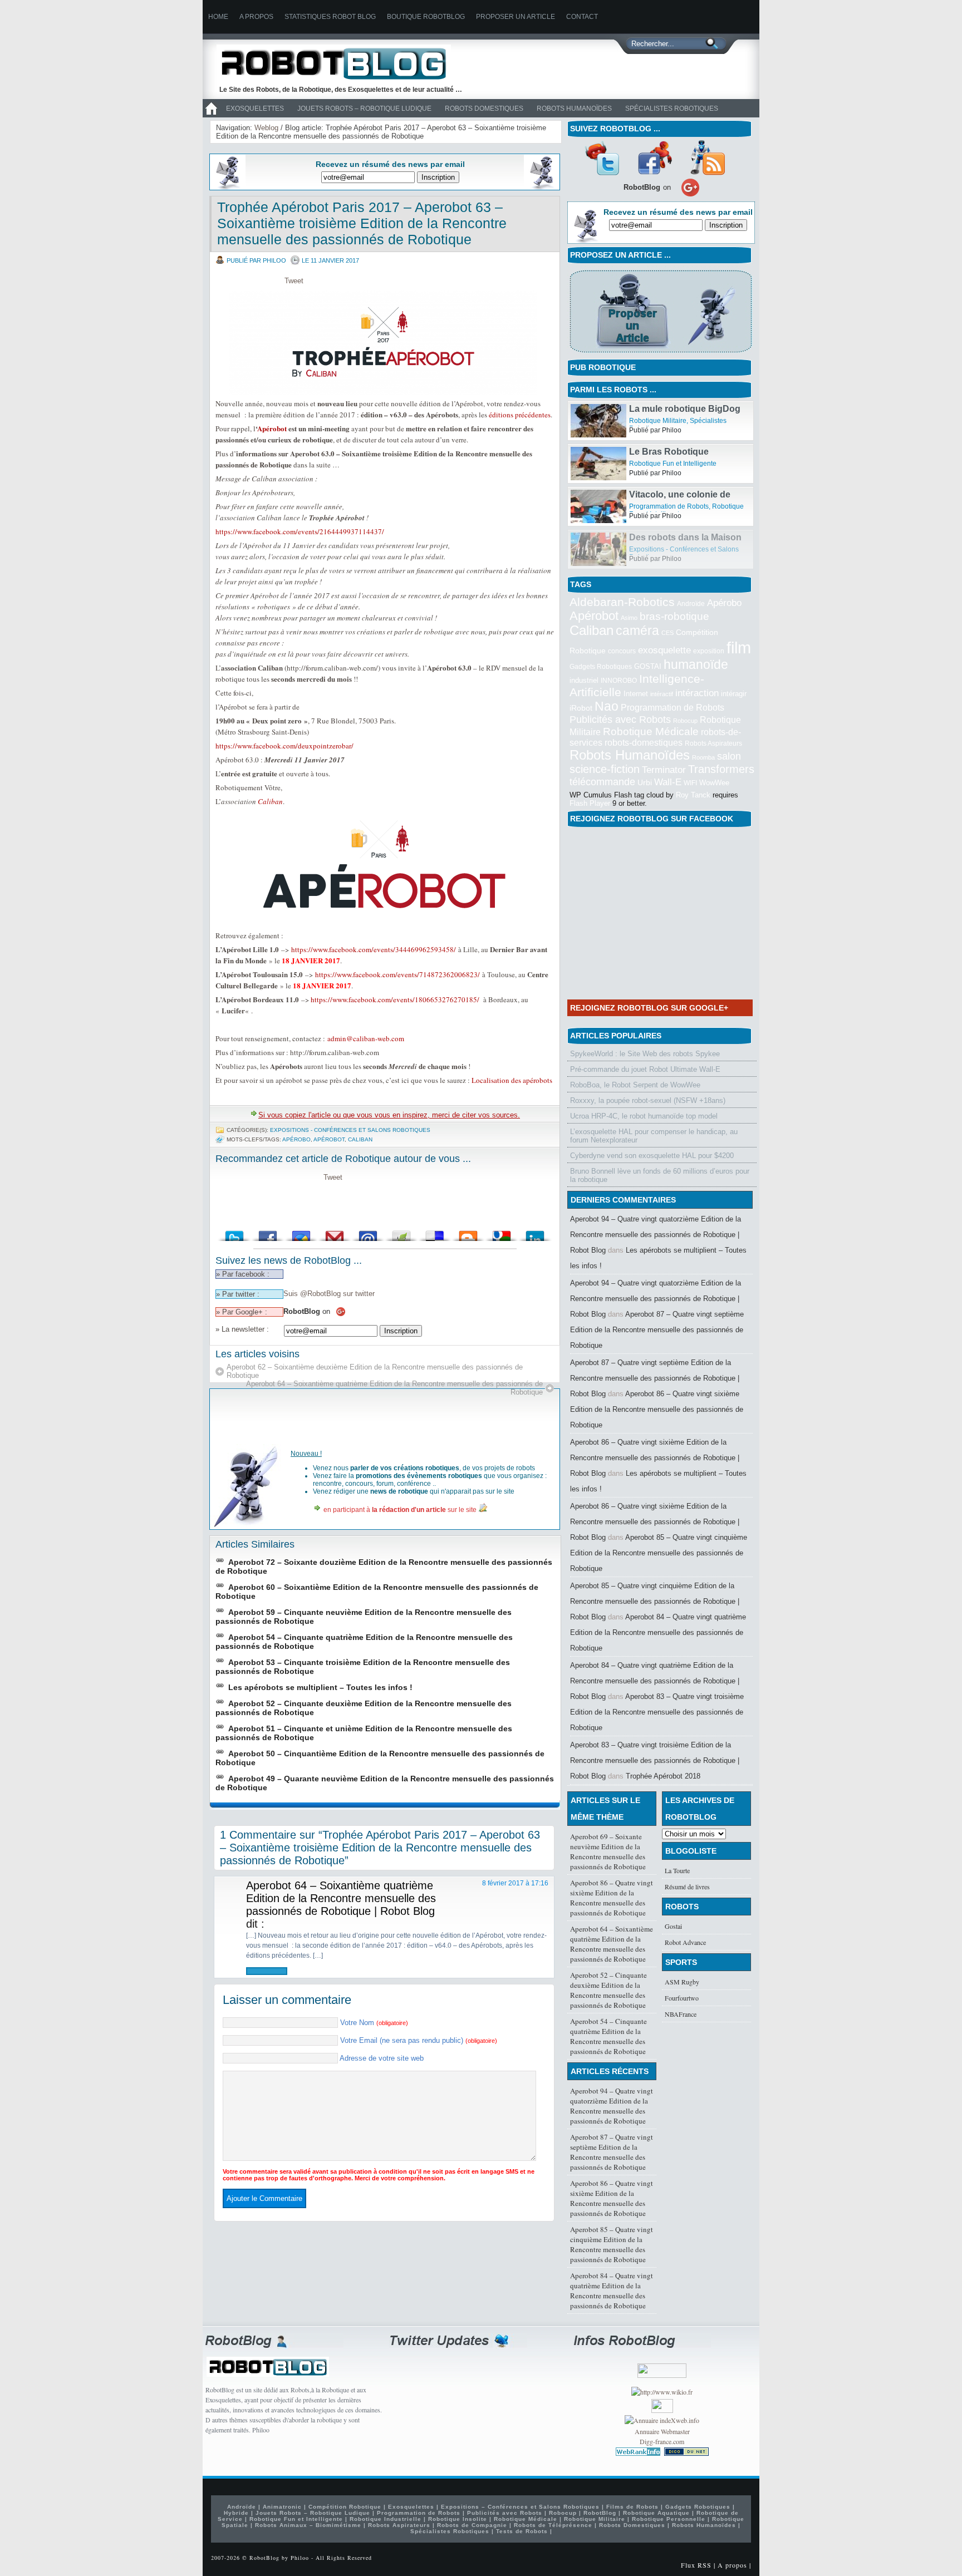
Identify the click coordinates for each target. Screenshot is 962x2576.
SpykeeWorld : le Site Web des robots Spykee (645, 1054)
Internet (636, 694)
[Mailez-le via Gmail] (335, 1233)
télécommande (602, 782)
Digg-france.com (662, 2441)
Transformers (721, 769)
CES (667, 633)
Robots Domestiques (484, 109)
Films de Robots (595, 421)
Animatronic (282, 2507)
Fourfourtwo (682, 1998)
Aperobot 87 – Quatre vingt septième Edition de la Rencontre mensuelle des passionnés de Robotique (657, 1330)
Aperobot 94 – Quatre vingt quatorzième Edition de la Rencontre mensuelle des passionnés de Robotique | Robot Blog (656, 1235)
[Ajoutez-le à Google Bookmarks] (502, 1233)
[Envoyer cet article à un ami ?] (368, 1233)
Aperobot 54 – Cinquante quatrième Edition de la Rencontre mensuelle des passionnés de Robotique (608, 2036)
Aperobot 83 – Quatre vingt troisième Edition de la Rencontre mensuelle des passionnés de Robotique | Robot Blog (655, 1760)
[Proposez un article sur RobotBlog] (661, 354)
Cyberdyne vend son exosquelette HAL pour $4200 (652, 1156)
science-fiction (605, 769)
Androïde (691, 604)
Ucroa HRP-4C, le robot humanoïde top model (644, 1116)
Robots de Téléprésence (553, 2525)
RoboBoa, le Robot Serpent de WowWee (635, 1085)
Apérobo (296, 1139)
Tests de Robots (522, 2531)
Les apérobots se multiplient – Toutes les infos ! (320, 1687)
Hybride (236, 2513)
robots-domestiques (644, 743)
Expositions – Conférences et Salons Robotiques (520, 2507)
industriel (584, 680)
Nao (607, 706)
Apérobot (272, 428)
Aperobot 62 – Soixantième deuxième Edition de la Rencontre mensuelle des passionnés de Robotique (375, 1371)
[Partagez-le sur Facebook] (268, 1233)
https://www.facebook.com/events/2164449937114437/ (300, 531)
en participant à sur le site (400, 1510)
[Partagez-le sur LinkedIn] (535, 1233)
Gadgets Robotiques (601, 667)
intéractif (662, 694)
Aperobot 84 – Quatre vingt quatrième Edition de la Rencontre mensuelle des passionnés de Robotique (658, 1632)
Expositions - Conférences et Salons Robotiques (350, 1130)
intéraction (697, 693)
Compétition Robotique (345, 2507)
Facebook (655, 157)
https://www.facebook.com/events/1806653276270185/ (395, 999)
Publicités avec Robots (620, 720)
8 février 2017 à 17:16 (515, 1883)
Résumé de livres (687, 1887)
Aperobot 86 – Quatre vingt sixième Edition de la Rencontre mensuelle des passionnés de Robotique (657, 1409)
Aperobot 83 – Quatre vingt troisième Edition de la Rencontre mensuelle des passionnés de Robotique (657, 1712)
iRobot (581, 708)
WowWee (714, 783)
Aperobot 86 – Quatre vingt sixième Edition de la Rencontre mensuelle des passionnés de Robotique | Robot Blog (655, 1458)
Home (218, 17)
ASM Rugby (682, 1982)
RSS (708, 157)
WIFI (690, 783)
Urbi (645, 783)
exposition (709, 651)
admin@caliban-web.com (366, 1038)
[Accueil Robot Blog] (211, 115)
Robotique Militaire (658, 464)
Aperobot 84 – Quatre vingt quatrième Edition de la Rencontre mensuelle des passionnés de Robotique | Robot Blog (655, 1681)
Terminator (664, 770)
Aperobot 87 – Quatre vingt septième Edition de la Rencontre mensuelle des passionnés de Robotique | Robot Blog (655, 1378)
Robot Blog (342, 63)
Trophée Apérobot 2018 (663, 1776)
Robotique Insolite (458, 2519)
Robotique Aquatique (656, 2513)
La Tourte (677, 1870)
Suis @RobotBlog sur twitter (329, 1294)
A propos (256, 17)
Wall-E (668, 782)
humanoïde (696, 664)
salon (729, 756)
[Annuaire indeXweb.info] (662, 2420)
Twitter (602, 157)
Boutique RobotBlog (426, 17)
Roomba (703, 757)
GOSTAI (648, 666)
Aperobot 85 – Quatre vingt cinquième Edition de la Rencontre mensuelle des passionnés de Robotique (659, 1553)
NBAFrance (681, 2014)
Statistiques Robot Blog (330, 17)
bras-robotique (674, 616)
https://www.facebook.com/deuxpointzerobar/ (284, 746)
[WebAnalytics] (662, 2410)
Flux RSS (696, 2565)
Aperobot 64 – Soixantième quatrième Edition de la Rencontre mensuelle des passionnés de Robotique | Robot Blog (341, 1898)
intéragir (734, 694)
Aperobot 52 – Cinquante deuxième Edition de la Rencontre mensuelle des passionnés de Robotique (608, 1990)
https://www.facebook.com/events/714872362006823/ (397, 974)
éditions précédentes (520, 415)
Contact (582, 17)
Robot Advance (685, 1942)
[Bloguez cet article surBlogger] (468, 1233)
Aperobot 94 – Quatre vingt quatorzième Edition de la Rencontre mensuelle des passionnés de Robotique (612, 2106)
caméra (637, 631)
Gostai (673, 1926)
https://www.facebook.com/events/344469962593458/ (374, 949)
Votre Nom (374, 2023)
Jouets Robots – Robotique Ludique (364, 109)
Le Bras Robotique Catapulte (669, 499)
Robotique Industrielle (386, 2519)
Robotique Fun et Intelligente (673, 506)
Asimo (629, 618)
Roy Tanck (693, 795)
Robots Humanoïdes (574, 109)
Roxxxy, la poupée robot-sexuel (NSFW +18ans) (648, 1100)
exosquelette (664, 650)
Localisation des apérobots (512, 1080)
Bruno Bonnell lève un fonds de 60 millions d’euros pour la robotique (660, 1175)
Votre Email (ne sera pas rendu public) (419, 2040)
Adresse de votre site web (382, 2058)
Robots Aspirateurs (713, 743)
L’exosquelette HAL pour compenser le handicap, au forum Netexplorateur (654, 1136)
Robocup (685, 721)
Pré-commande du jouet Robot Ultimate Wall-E (645, 1069)
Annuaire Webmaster (662, 2431)
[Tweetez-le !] (234, 1233)
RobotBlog (600, 2513)
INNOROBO (619, 681)
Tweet (294, 281)
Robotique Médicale (651, 732)
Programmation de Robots (669, 549)
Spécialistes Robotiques (672, 109)
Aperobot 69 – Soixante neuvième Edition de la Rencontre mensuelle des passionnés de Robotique (608, 1851)
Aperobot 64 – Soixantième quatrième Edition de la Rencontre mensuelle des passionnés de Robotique (394, 1388)
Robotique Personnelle (669, 2519)
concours (622, 651)
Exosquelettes (255, 109)
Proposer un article (516, 17)
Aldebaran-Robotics (622, 602)
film (739, 647)
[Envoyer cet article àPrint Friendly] (401, 1233)
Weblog (266, 128)
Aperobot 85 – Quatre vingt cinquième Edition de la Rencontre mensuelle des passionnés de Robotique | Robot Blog (655, 1601)
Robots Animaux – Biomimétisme (308, 2525)
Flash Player (590, 803)
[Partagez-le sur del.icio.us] (435, 1233)
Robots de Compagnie (472, 2525)
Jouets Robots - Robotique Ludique (677, 421)
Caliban (270, 801)
